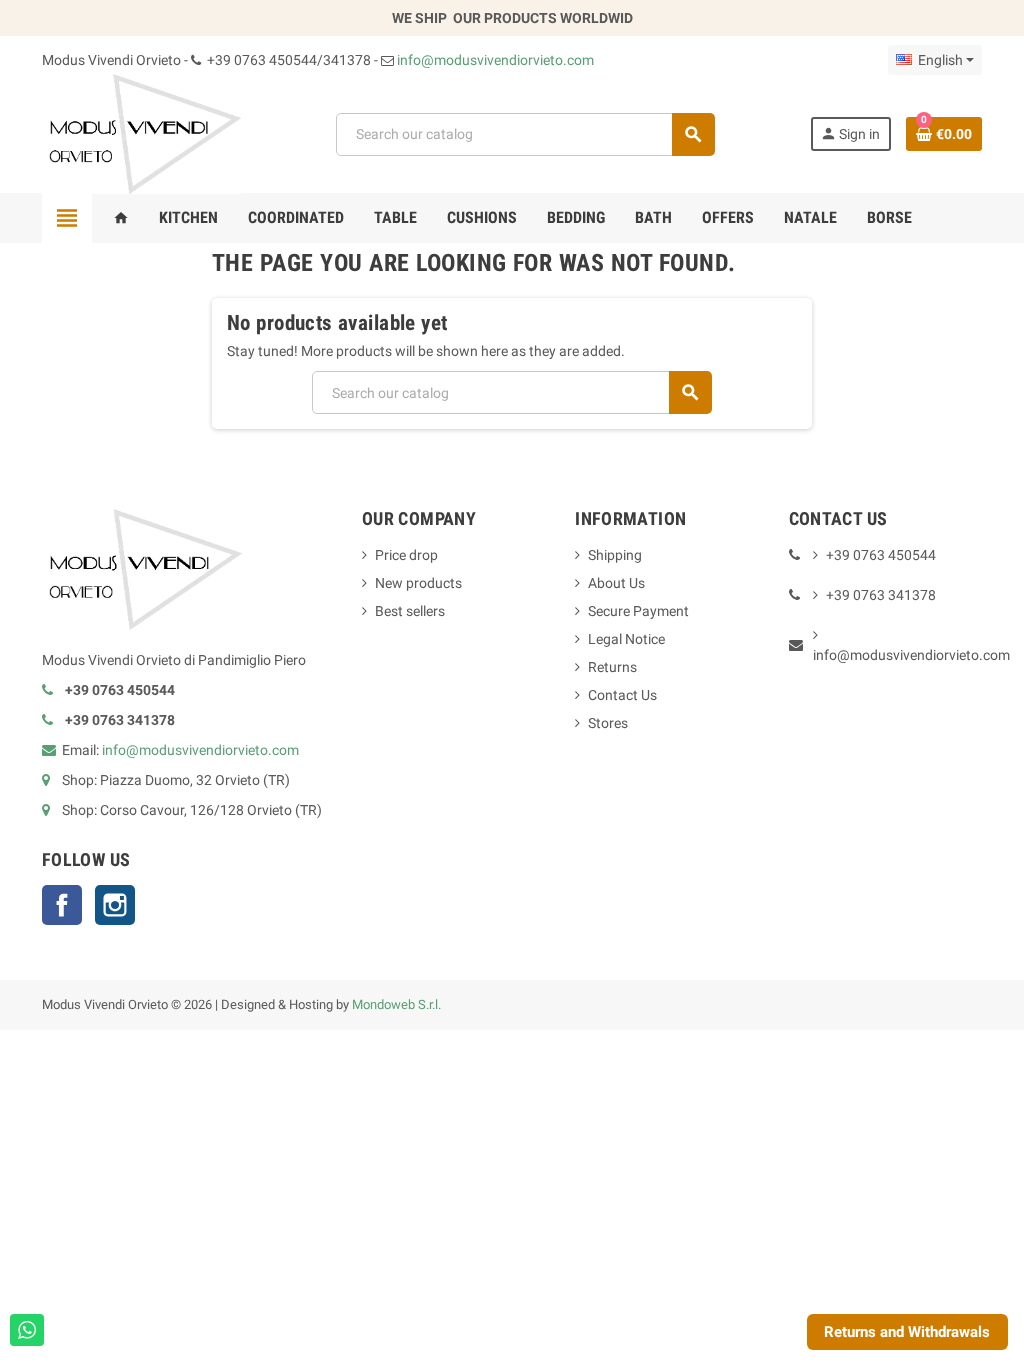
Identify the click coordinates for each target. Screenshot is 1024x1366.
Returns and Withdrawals (907, 1332)
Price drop (406, 555)
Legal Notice (626, 639)
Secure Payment (638, 611)
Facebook (62, 905)
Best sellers (410, 611)
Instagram (115, 905)
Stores (608, 723)
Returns (612, 667)
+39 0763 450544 (881, 555)
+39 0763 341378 (881, 595)
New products (418, 583)
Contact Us (622, 695)
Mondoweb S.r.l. (396, 1004)
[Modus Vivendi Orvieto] (141, 133)
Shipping (615, 555)
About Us (616, 583)
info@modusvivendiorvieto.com (495, 60)
